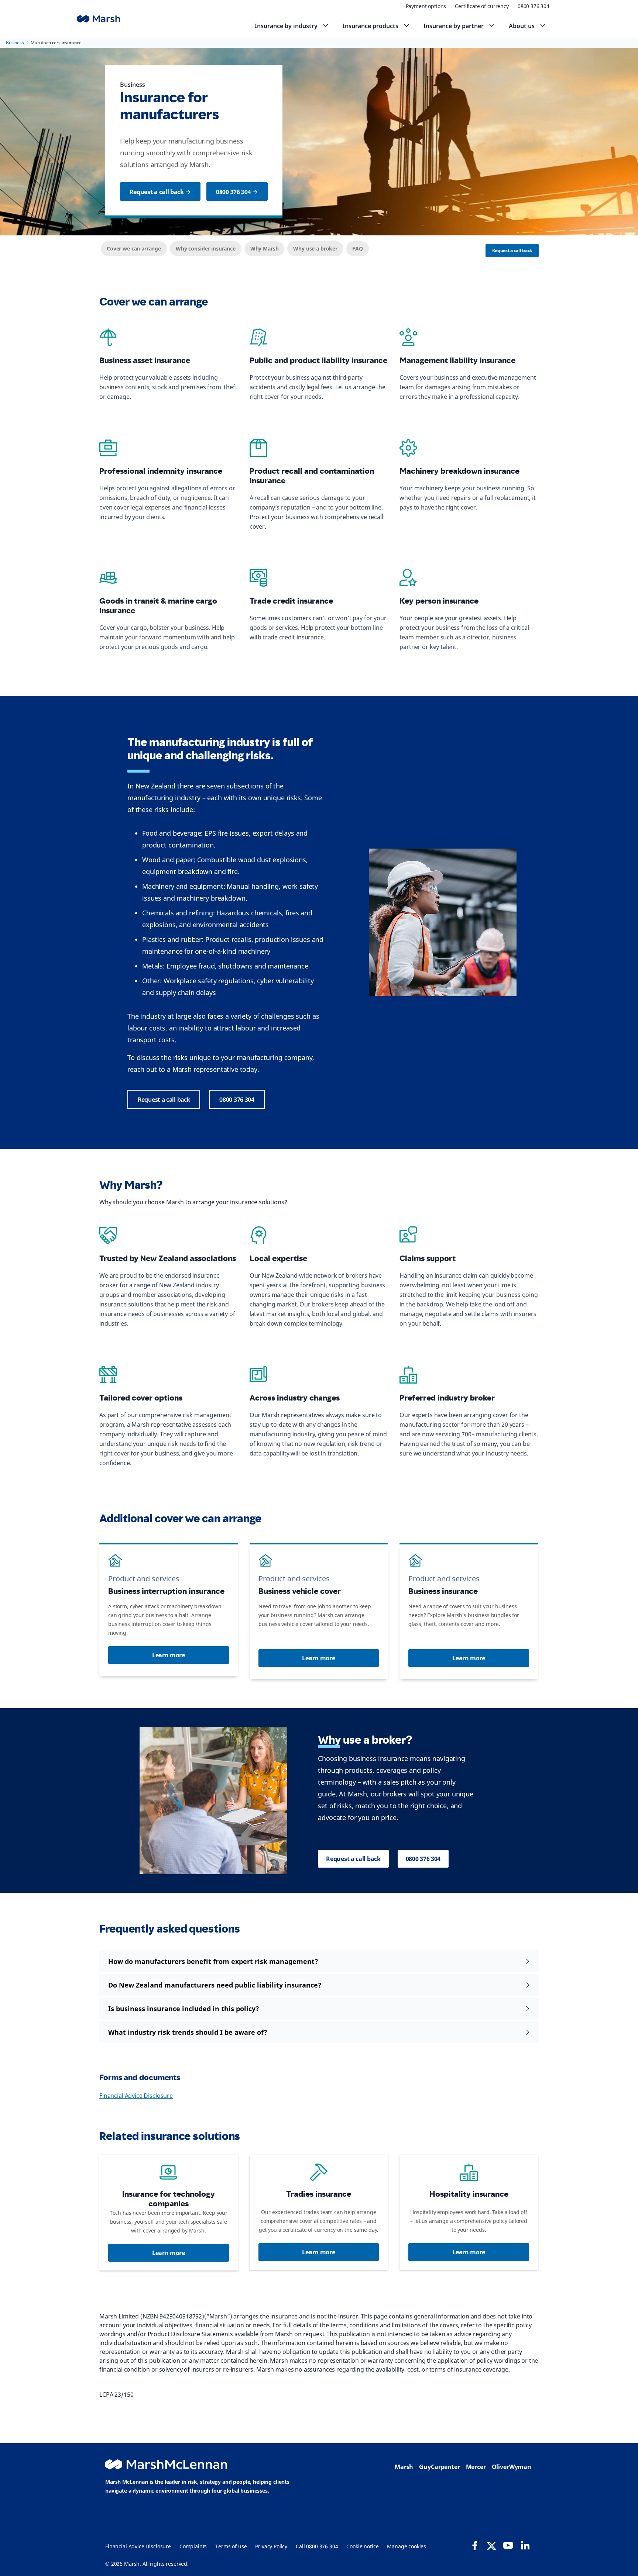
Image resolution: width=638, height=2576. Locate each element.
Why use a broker (315, 248)
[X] (491, 2545)
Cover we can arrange (134, 248)
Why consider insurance (206, 248)
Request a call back (512, 250)
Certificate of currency (482, 6)
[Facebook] (475, 2546)
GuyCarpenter (439, 2467)
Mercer (476, 2467)
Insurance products (371, 26)
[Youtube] (508, 2545)
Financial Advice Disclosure (136, 2096)
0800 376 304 (534, 6)
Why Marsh (265, 248)
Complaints (193, 2546)
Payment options (426, 6)
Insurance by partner (454, 26)
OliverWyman (512, 2467)
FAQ (358, 248)
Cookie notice (362, 2546)
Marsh (404, 2467)
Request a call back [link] (157, 192)
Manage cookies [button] (407, 2546)
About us (522, 26)
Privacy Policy (271, 2546)
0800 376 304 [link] (233, 192)
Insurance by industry (286, 26)
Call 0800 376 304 (317, 2546)
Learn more (169, 1655)
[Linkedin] (525, 2545)
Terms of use (231, 2546)
